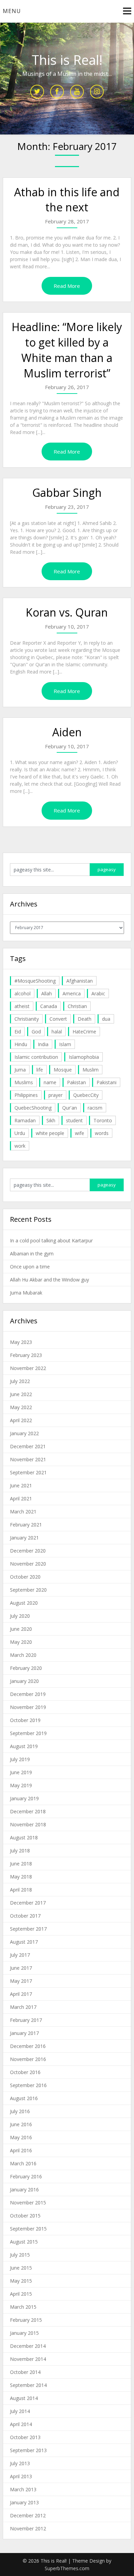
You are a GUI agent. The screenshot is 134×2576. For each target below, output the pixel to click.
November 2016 (28, 2059)
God (36, 1032)
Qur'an (70, 1108)
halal (57, 1032)
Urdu (20, 1133)
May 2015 (21, 2281)
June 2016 (21, 2124)
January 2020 (24, 1681)
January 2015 (24, 2333)
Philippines (26, 1095)
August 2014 (24, 2398)
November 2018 (28, 1824)
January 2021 (24, 1538)
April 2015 (21, 2294)
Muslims (24, 1082)
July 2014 (20, 2411)
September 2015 (28, 2229)
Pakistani (107, 1082)
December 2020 (28, 1551)
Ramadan (25, 1120)
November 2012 (28, 2528)
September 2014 (28, 2385)
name (50, 1082)
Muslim (91, 1070)
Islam (65, 1044)
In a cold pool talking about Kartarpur (51, 1240)
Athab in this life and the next (67, 200)
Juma (20, 1070)
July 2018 (20, 1851)
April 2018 (21, 1890)
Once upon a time (30, 1267)
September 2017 (28, 1929)
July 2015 (20, 2255)
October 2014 (25, 2372)
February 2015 (26, 2320)
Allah (47, 993)
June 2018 (21, 1864)
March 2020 (23, 1655)
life (40, 1070)
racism (95, 1108)
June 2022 (21, 1394)
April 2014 (21, 2424)
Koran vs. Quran (67, 612)
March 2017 (23, 2007)
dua (106, 1019)
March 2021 (23, 1512)
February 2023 (26, 1355)
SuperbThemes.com (67, 2568)
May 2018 (21, 1877)
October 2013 (25, 2437)
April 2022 (21, 1420)
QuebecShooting (33, 1108)
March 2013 (23, 2489)
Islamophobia (84, 1057)
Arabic (98, 993)
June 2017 (21, 1968)
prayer (55, 1095)
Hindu (21, 1044)
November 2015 (28, 2203)
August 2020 (24, 1603)
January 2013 (24, 2502)
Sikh (51, 1120)
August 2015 (24, 2242)
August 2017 (24, 1942)
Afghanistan (80, 981)
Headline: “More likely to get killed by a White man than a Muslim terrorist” (67, 350)
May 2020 (21, 1642)
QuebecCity (86, 1095)
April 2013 (21, 2476)
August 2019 (24, 1746)
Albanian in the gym (32, 1254)
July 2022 (20, 1381)
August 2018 (24, 1837)
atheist (22, 1006)
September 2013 (28, 2450)
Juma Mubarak (26, 1293)
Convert (58, 1019)
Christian (77, 1006)
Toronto (103, 1120)
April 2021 (21, 1498)
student (74, 1120)
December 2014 (28, 2346)
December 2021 (28, 1446)
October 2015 (25, 2216)
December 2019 (28, 1694)
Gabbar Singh (67, 493)
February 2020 (26, 1668)
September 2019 (28, 1733)
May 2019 (21, 1785)
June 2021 (21, 1485)
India (43, 1044)
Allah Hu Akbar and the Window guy (49, 1280)
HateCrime (84, 1032)
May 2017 (21, 1981)
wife (80, 1133)
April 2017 (21, 1994)
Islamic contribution (36, 1057)
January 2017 (24, 2033)
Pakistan (76, 1082)
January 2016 (24, 2189)
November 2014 (28, 2359)
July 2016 (20, 2111)
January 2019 (24, 1798)
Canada (49, 1006)
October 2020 (25, 1577)
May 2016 (21, 2137)
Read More (67, 286)
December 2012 (28, 2515)
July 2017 (20, 1955)
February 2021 (26, 1525)
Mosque (63, 1070)
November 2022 (28, 1368)
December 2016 (28, 2046)
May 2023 (21, 1342)
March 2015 (23, 2307)
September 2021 (28, 1472)
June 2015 (21, 2268)
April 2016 (21, 2150)
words (102, 1133)
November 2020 (28, 1564)
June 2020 (21, 1629)
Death (85, 1019)
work (20, 1146)
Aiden (67, 732)
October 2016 (25, 2072)
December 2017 (28, 1903)
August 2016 (24, 2098)
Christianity (27, 1019)
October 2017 (25, 1916)
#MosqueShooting (35, 981)
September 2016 (28, 2085)
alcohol (23, 993)
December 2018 (28, 1811)
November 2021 (28, 1459)
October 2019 (25, 1720)
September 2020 (28, 1590)
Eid (18, 1032)
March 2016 (23, 2163)
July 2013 (20, 2463)
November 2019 (28, 1707)
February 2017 (26, 2020)
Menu (12, 11)
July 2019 (20, 1759)
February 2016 (26, 2176)
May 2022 (21, 1407)
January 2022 (24, 1433)
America (72, 993)
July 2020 (20, 1616)
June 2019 (21, 1772)
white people (50, 1133)
